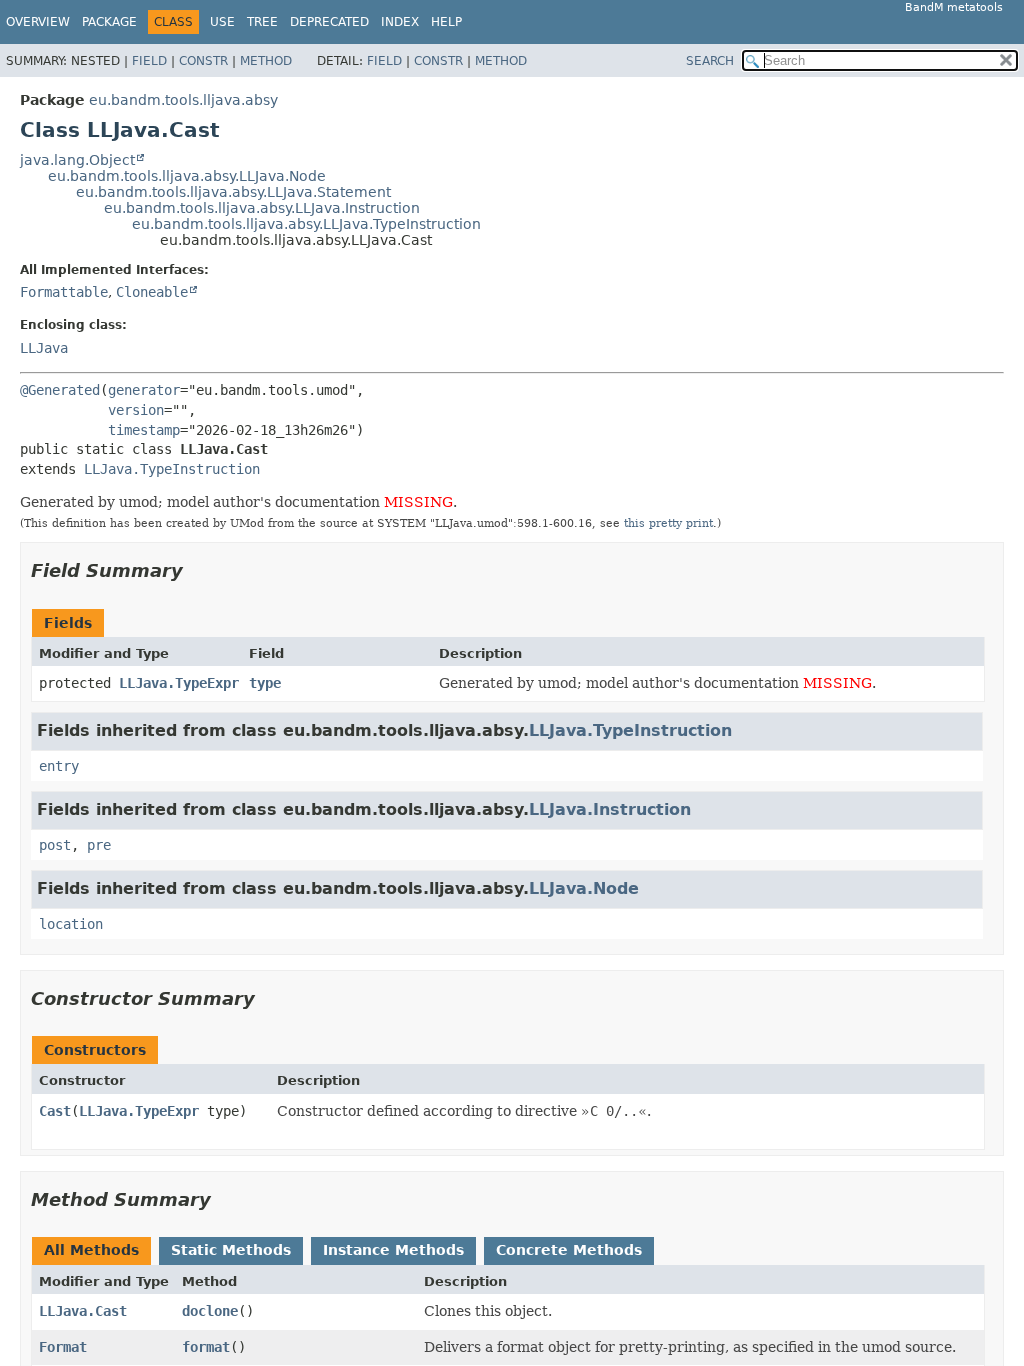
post (55, 845)
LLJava (44, 348)
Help (446, 22)
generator (144, 390)
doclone (210, 1311)
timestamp (144, 430)
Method (266, 61)
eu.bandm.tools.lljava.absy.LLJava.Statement (233, 192)
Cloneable (152, 292)
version (136, 410)
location (71, 924)
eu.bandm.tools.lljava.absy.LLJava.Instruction (262, 208)
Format (63, 1347)
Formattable (64, 292)
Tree (262, 22)
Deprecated (329, 22)
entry (59, 766)
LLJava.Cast (83, 1311)
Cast (55, 1111)
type (265, 683)
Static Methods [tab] (231, 1250)
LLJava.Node (584, 888)
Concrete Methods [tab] (569, 1250)
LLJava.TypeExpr (179, 683)
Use (222, 22)
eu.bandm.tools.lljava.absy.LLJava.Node (187, 176)
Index (400, 22)
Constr (203, 61)
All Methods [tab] (91, 1250)
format (206, 1347)
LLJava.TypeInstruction (172, 469)
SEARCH (710, 61)
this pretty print (668, 523)
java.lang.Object (77, 160)
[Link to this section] (197, 570)
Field (149, 61)
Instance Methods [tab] (393, 1250)
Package (109, 22)
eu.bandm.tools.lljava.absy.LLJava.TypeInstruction (306, 224)
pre (99, 845)
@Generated (60, 390)
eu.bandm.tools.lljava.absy (183, 100)
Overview (38, 22)
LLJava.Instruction (610, 809)
